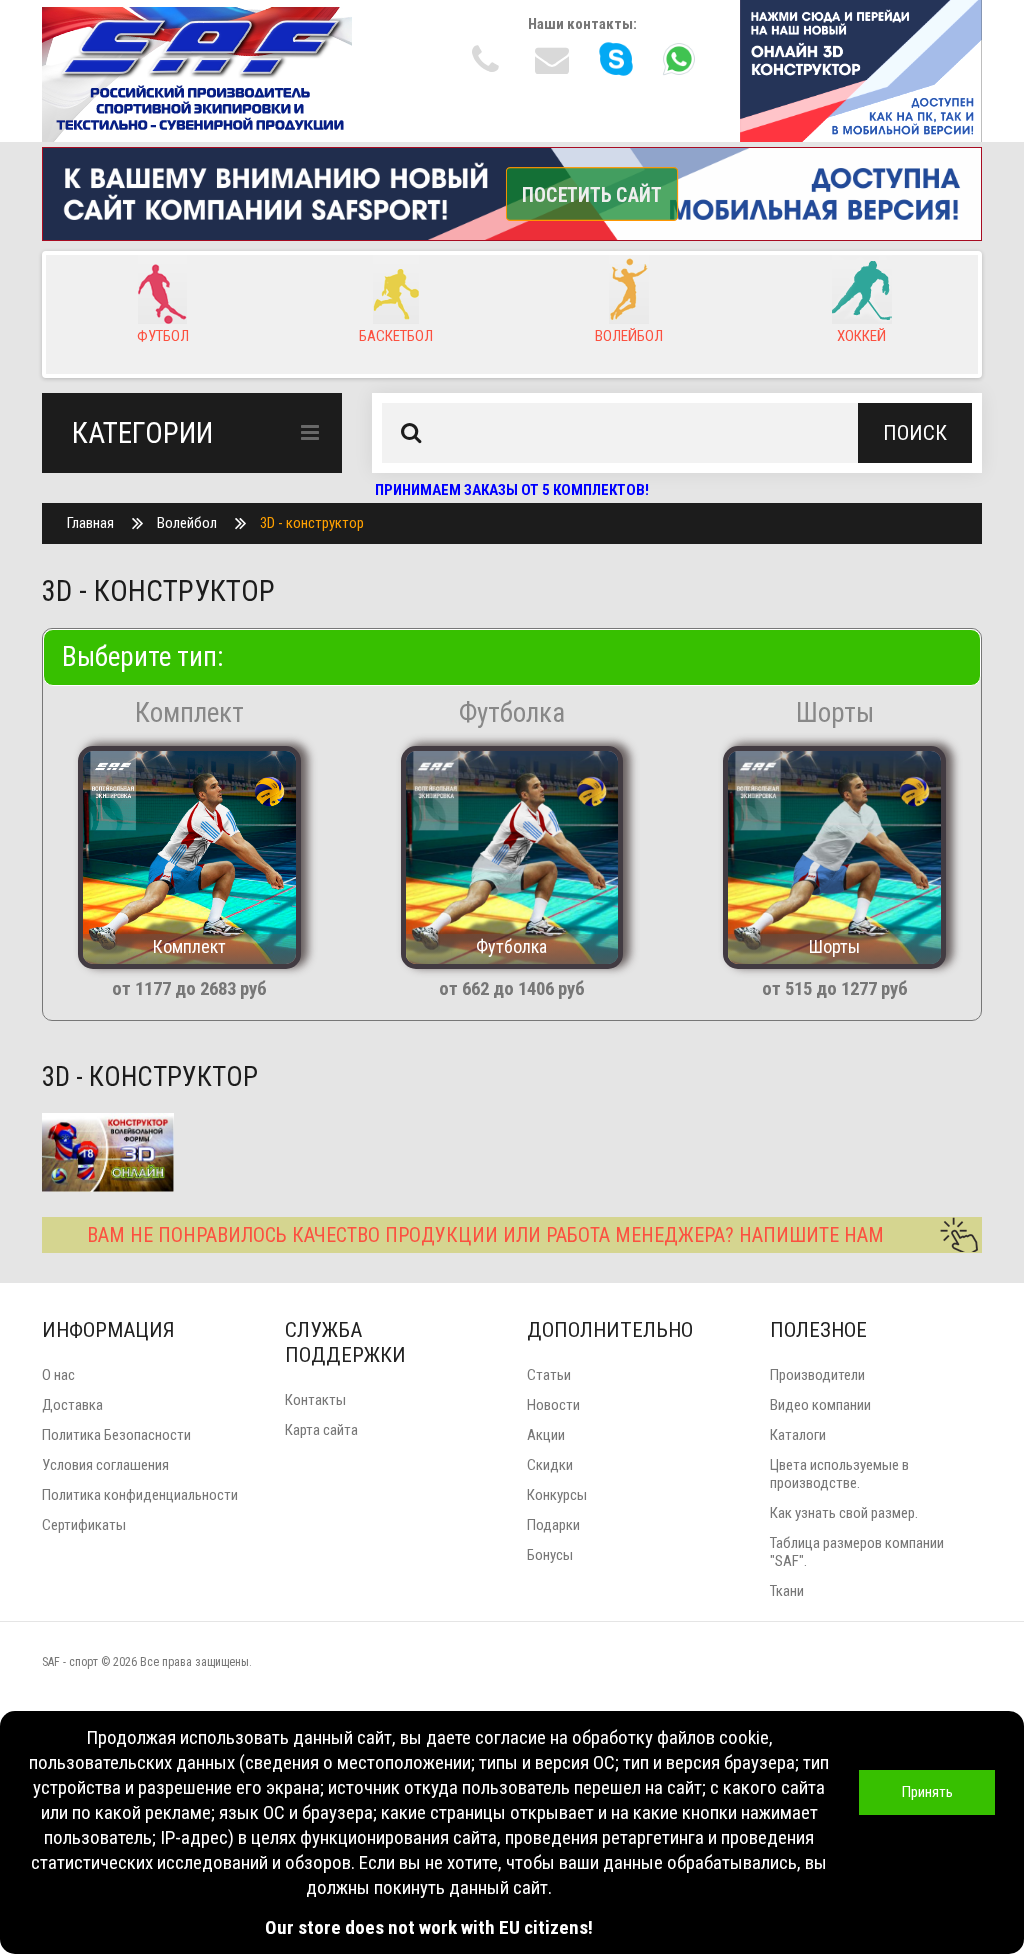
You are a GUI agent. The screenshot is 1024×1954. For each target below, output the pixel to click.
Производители (817, 1375)
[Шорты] (834, 856)
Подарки (553, 1525)
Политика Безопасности (116, 1435)
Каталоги (798, 1435)
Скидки (550, 1465)
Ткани (787, 1591)
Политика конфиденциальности (140, 1495)
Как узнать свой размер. (844, 1513)
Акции (546, 1435)
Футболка (512, 713)
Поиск (915, 433)
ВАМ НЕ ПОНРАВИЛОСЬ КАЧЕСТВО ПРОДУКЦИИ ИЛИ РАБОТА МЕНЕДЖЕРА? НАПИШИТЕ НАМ (485, 1235)
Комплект (189, 713)
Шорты (835, 713)
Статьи (549, 1375)
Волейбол (187, 523)
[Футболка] (512, 856)
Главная (90, 523)
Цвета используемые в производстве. (839, 1474)
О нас (58, 1375)
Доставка (72, 1405)
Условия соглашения (105, 1465)
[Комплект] (189, 856)
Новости (553, 1405)
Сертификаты (84, 1525)
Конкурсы (557, 1495)
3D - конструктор (312, 523)
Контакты (315, 1400)
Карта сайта (321, 1430)
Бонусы (550, 1555)
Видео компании (820, 1405)
